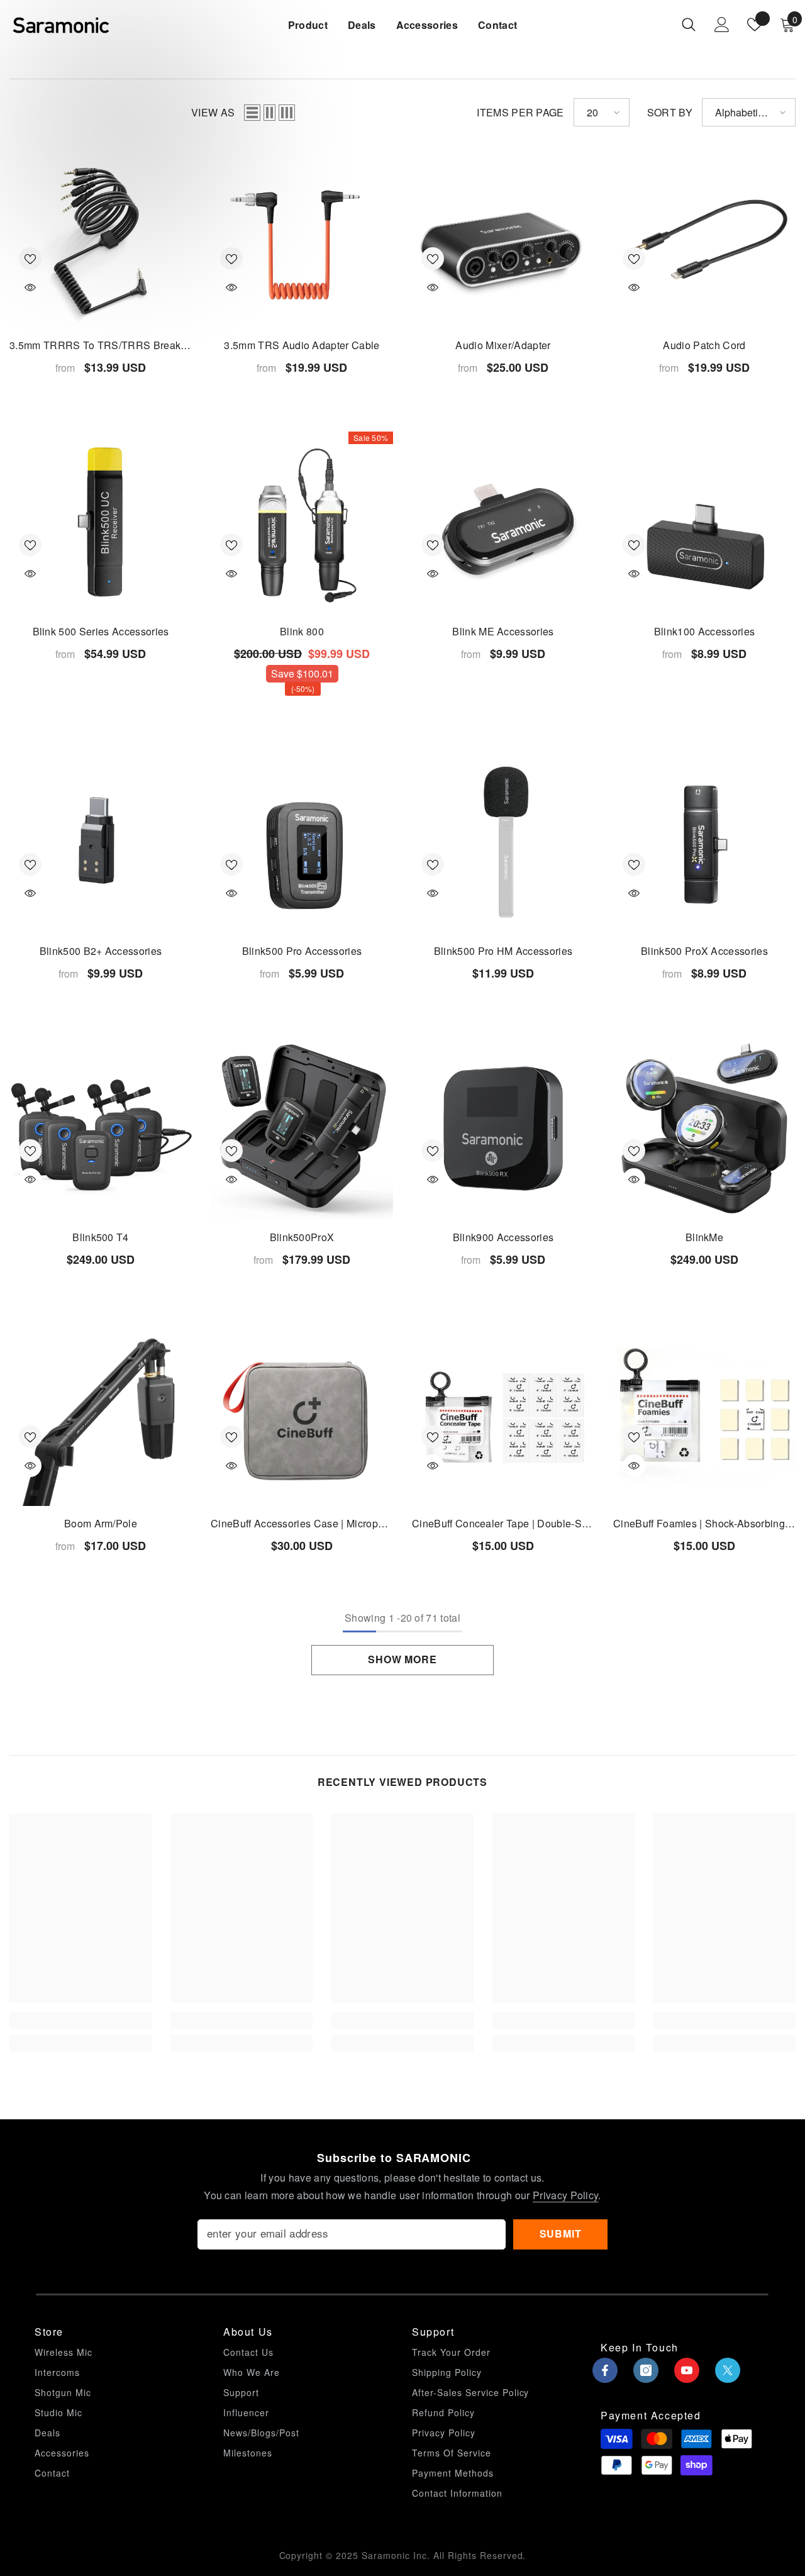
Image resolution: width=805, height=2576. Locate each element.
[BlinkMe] (704, 1129)
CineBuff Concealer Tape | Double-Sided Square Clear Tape (503, 1523)
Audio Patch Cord (704, 345)
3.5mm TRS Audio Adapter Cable (302, 345)
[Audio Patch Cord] (704, 237)
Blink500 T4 (101, 1237)
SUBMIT (561, 2233)
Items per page (520, 112)
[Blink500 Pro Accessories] (302, 842)
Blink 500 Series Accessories (101, 631)
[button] (252, 113)
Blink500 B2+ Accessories (101, 951)
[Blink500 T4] (101, 1129)
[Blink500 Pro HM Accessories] (503, 842)
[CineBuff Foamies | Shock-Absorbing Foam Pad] (704, 1415)
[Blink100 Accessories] (704, 523)
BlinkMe (704, 1237)
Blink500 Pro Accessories (302, 951)
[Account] (722, 25)
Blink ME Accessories (503, 631)
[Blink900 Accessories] (503, 1129)
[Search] (689, 24)
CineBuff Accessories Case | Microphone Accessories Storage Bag (302, 1523)
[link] (80, 2021)
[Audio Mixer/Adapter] (503, 237)
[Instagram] (646, 2370)
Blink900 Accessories (503, 1237)
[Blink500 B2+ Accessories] (101, 842)
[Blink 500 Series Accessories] (101, 523)
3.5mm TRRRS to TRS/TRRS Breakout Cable (101, 345)
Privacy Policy (565, 2195)
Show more (402, 1659)
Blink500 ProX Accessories (704, 951)
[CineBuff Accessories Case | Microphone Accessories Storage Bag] (302, 1415)
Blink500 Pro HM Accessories (503, 951)
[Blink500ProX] (302, 1129)
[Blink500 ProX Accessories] (704, 842)
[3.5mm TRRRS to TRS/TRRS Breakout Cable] (101, 237)
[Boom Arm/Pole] (101, 1415)
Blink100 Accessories (704, 631)
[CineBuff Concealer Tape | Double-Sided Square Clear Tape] (503, 1415)
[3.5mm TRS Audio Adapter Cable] (302, 237)
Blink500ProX (302, 1237)
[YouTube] (687, 2370)
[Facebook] (605, 2370)
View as (213, 112)
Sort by (670, 112)
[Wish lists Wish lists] (755, 25)
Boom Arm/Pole (101, 1523)
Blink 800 (302, 631)
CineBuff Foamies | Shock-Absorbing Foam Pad (704, 1523)
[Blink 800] (302, 523)
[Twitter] (728, 2370)
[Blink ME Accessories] (503, 523)
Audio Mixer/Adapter (503, 345)
